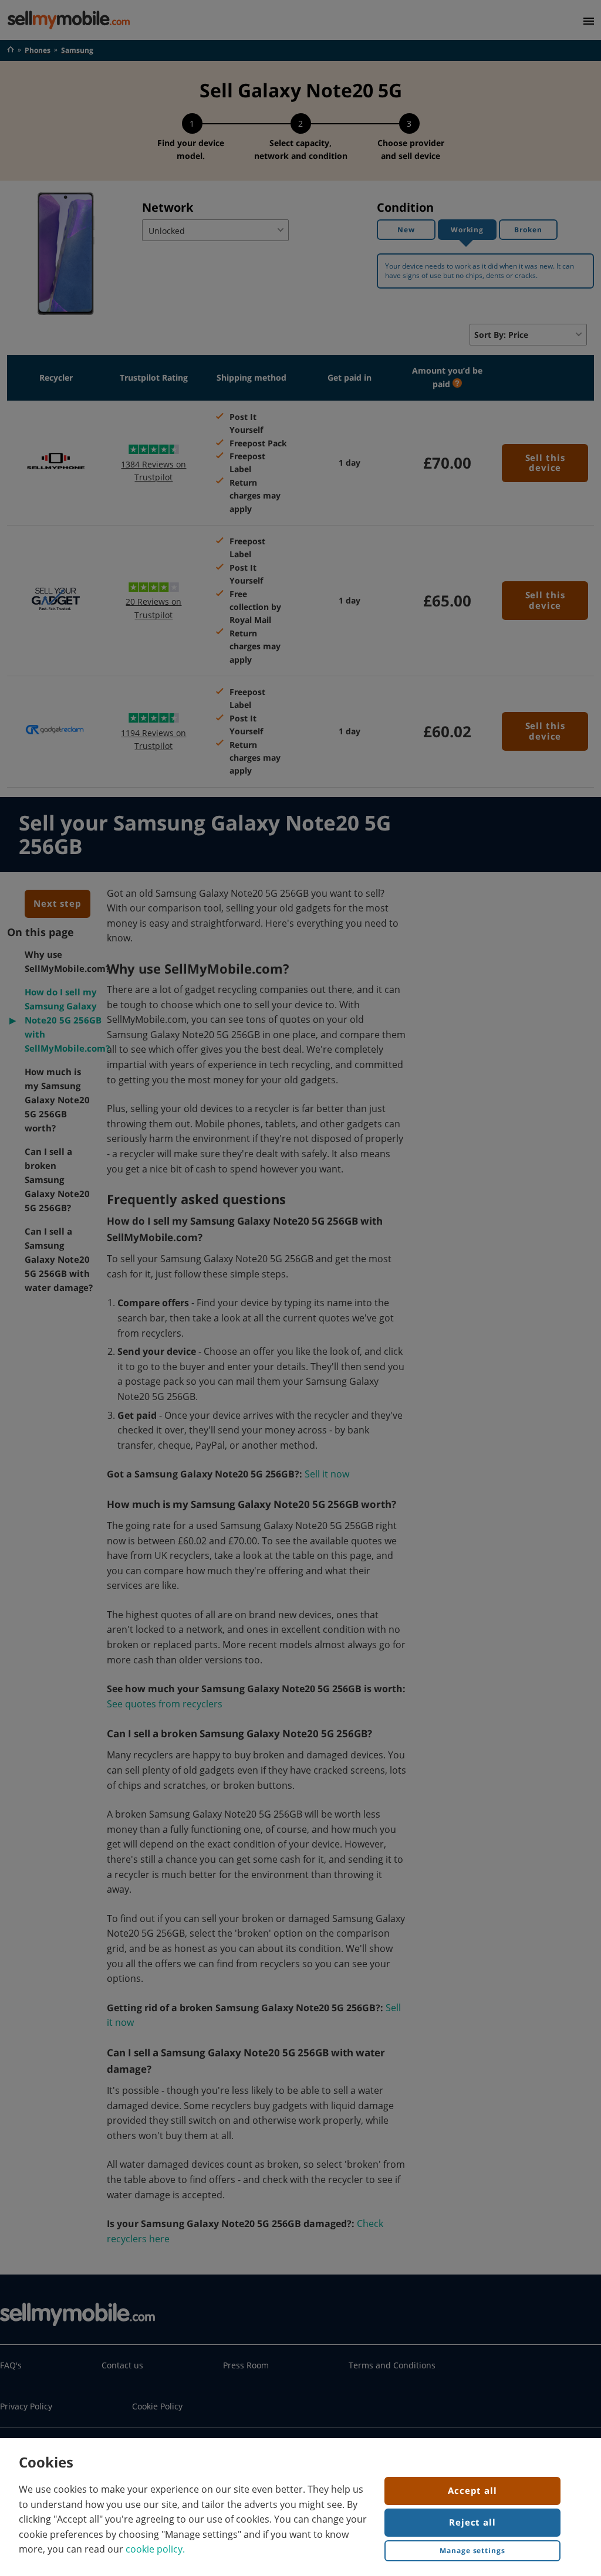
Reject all (472, 2522)
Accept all (472, 2490)
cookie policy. (155, 2549)
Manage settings (472, 2550)
